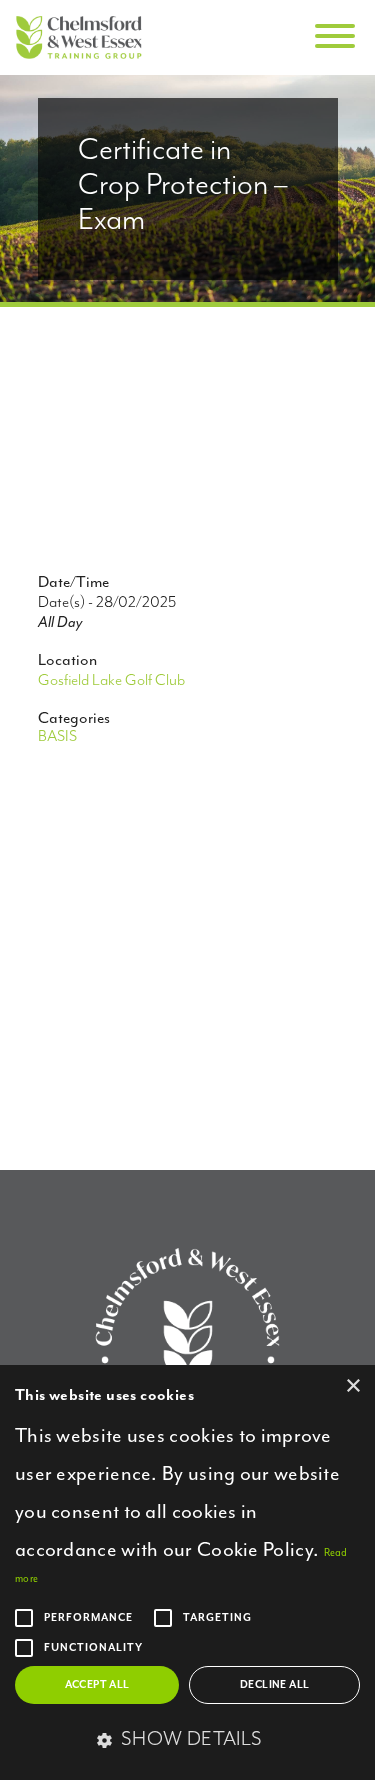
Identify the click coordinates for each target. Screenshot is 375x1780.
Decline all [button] (274, 1685)
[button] (187, 1741)
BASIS (57, 737)
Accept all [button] (97, 1685)
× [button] (352, 1386)
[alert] (187, 1572)
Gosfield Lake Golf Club (111, 681)
